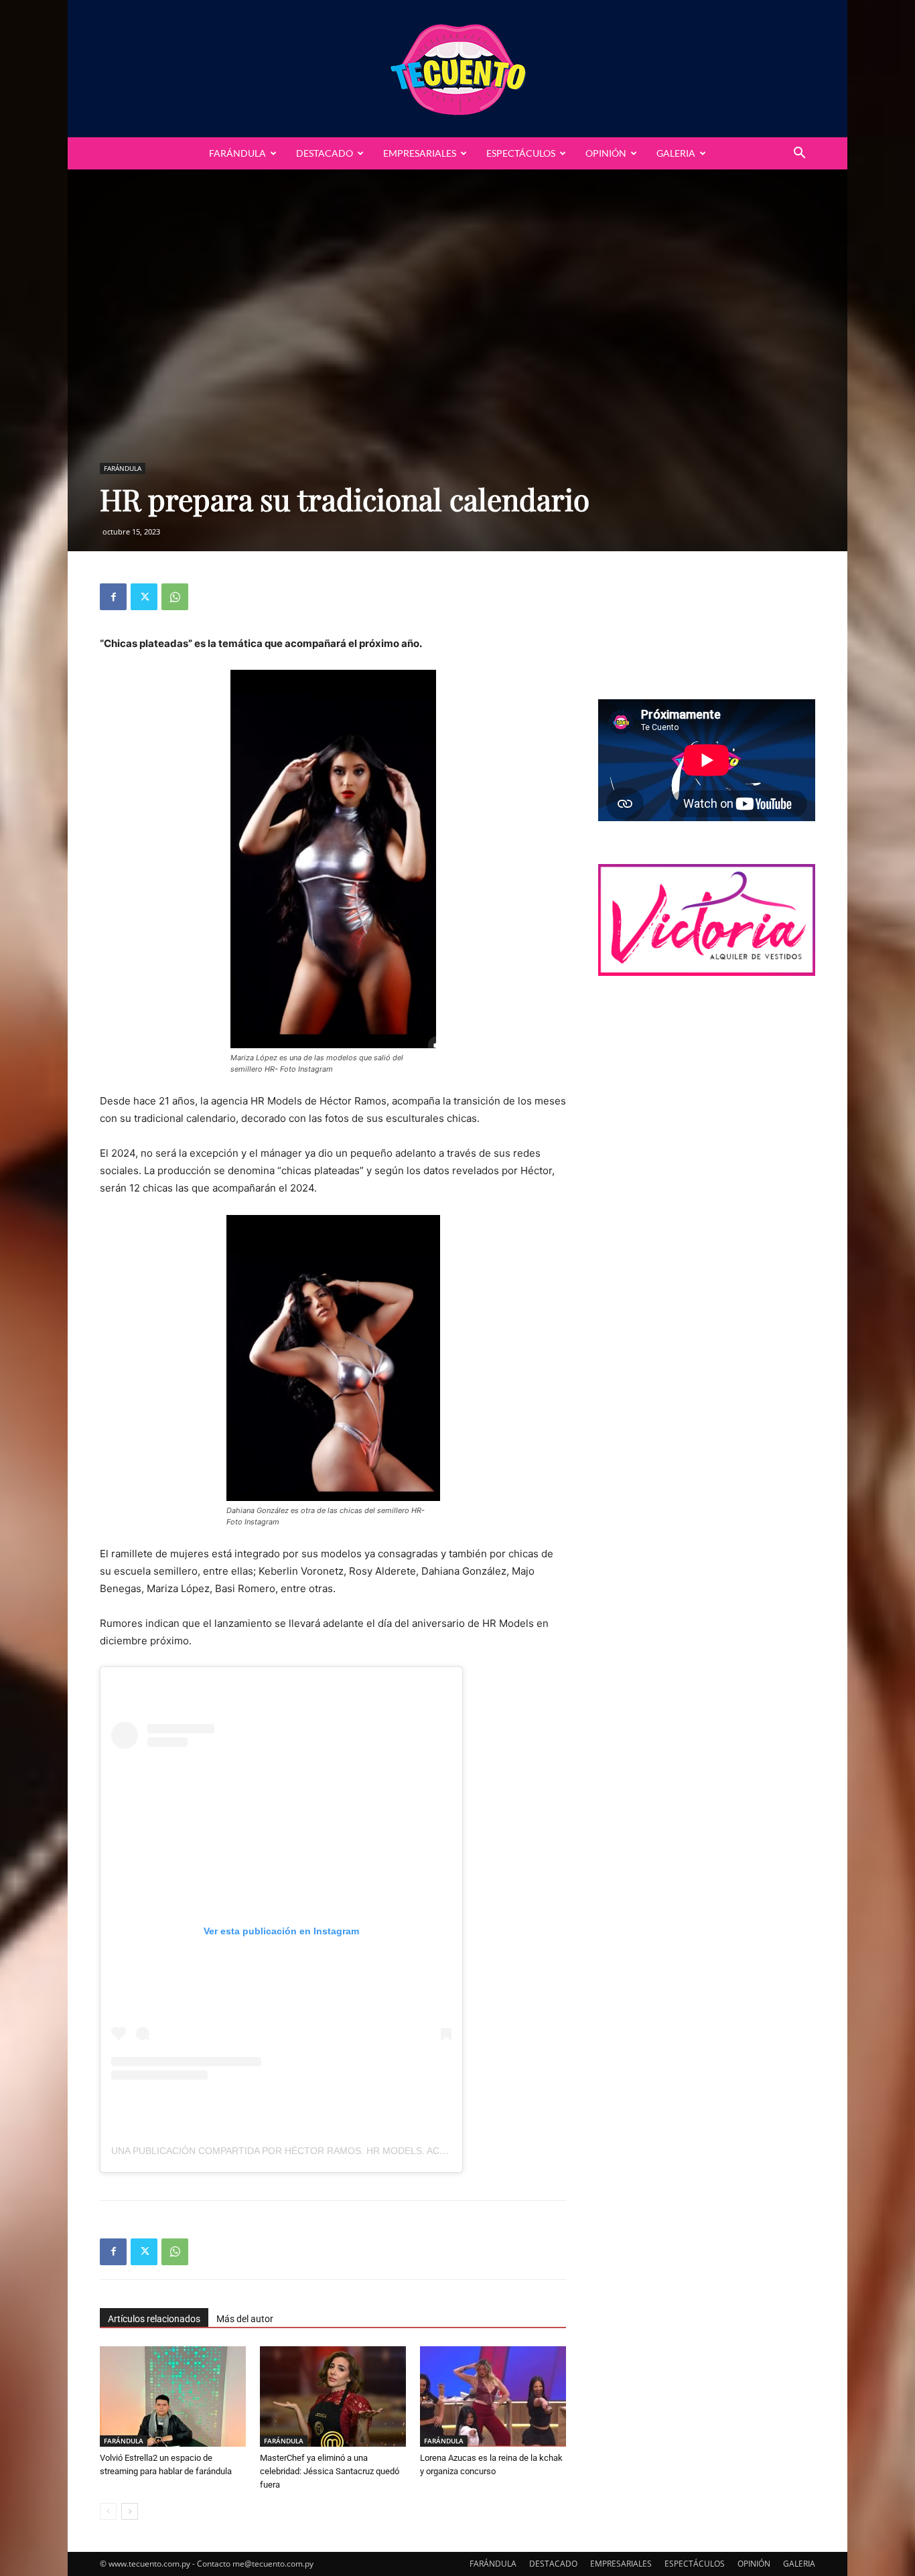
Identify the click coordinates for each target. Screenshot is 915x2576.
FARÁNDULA (237, 153)
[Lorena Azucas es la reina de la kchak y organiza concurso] (493, 2396)
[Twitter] (144, 597)
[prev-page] (108, 2511)
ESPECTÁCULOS (521, 153)
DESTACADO (325, 153)
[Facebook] (113, 597)
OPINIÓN (606, 153)
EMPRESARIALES (420, 153)
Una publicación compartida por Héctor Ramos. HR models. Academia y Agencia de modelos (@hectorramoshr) (404, 2151)
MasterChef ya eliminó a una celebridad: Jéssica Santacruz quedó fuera (330, 2471)
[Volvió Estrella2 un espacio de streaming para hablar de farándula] (173, 2396)
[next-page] (130, 2511)
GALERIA (676, 153)
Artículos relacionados (154, 2319)
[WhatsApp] (175, 597)
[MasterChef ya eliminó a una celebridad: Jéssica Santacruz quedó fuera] (333, 2396)
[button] (799, 154)
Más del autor (245, 2319)
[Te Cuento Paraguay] (457, 69)
